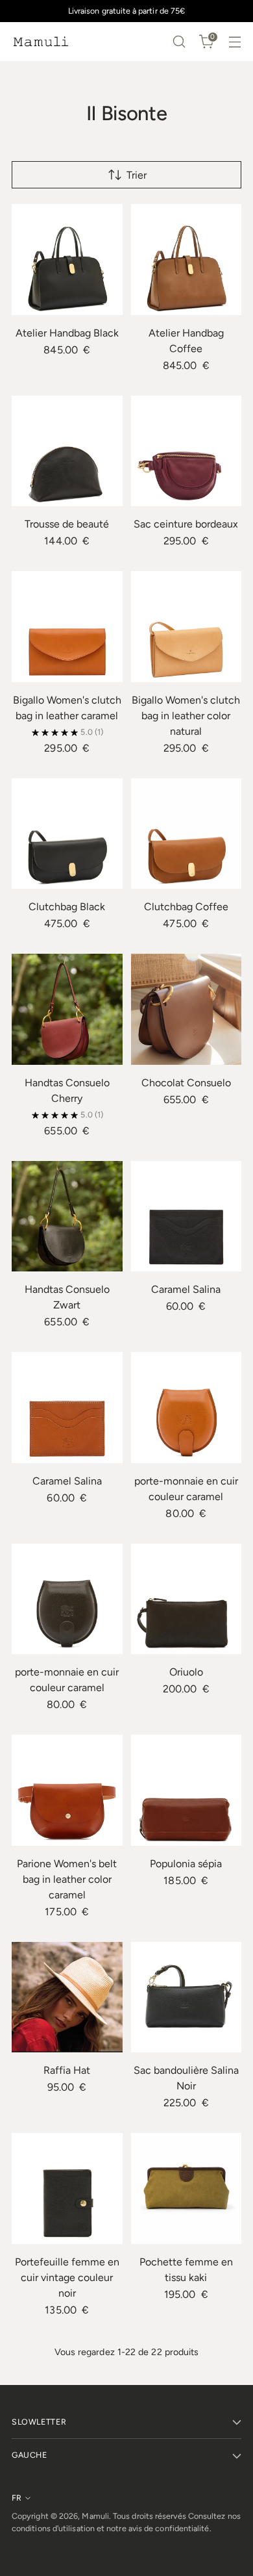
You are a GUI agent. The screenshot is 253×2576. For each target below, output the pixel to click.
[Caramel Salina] (187, 1217)
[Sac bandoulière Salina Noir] (187, 1997)
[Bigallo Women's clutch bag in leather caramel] (67, 627)
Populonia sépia (186, 1864)
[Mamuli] (41, 42)
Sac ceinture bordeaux (186, 524)
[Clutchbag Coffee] (187, 834)
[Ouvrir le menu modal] (235, 42)
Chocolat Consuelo (186, 1083)
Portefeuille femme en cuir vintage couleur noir (67, 2277)
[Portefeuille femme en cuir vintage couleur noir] (67, 2188)
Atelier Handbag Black (67, 333)
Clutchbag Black (67, 907)
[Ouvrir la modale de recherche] (179, 42)
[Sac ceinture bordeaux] (187, 451)
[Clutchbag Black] (67, 834)
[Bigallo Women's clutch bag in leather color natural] (187, 627)
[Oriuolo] (187, 1599)
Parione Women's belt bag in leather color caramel (67, 1879)
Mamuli (95, 2516)
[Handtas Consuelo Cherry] (67, 1009)
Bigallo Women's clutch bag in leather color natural (186, 716)
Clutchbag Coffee (186, 907)
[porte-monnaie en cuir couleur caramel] (187, 1408)
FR (17, 2498)
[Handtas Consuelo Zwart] (67, 1217)
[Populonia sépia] (187, 1790)
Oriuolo (186, 1672)
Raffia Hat (67, 2070)
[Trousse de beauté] (67, 451)
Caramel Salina (186, 1289)
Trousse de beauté (67, 524)
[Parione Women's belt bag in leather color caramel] (67, 1790)
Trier (137, 175)
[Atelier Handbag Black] (67, 260)
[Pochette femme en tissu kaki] (187, 2188)
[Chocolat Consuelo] (187, 1009)
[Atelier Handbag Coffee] (187, 260)
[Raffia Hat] (67, 1997)
